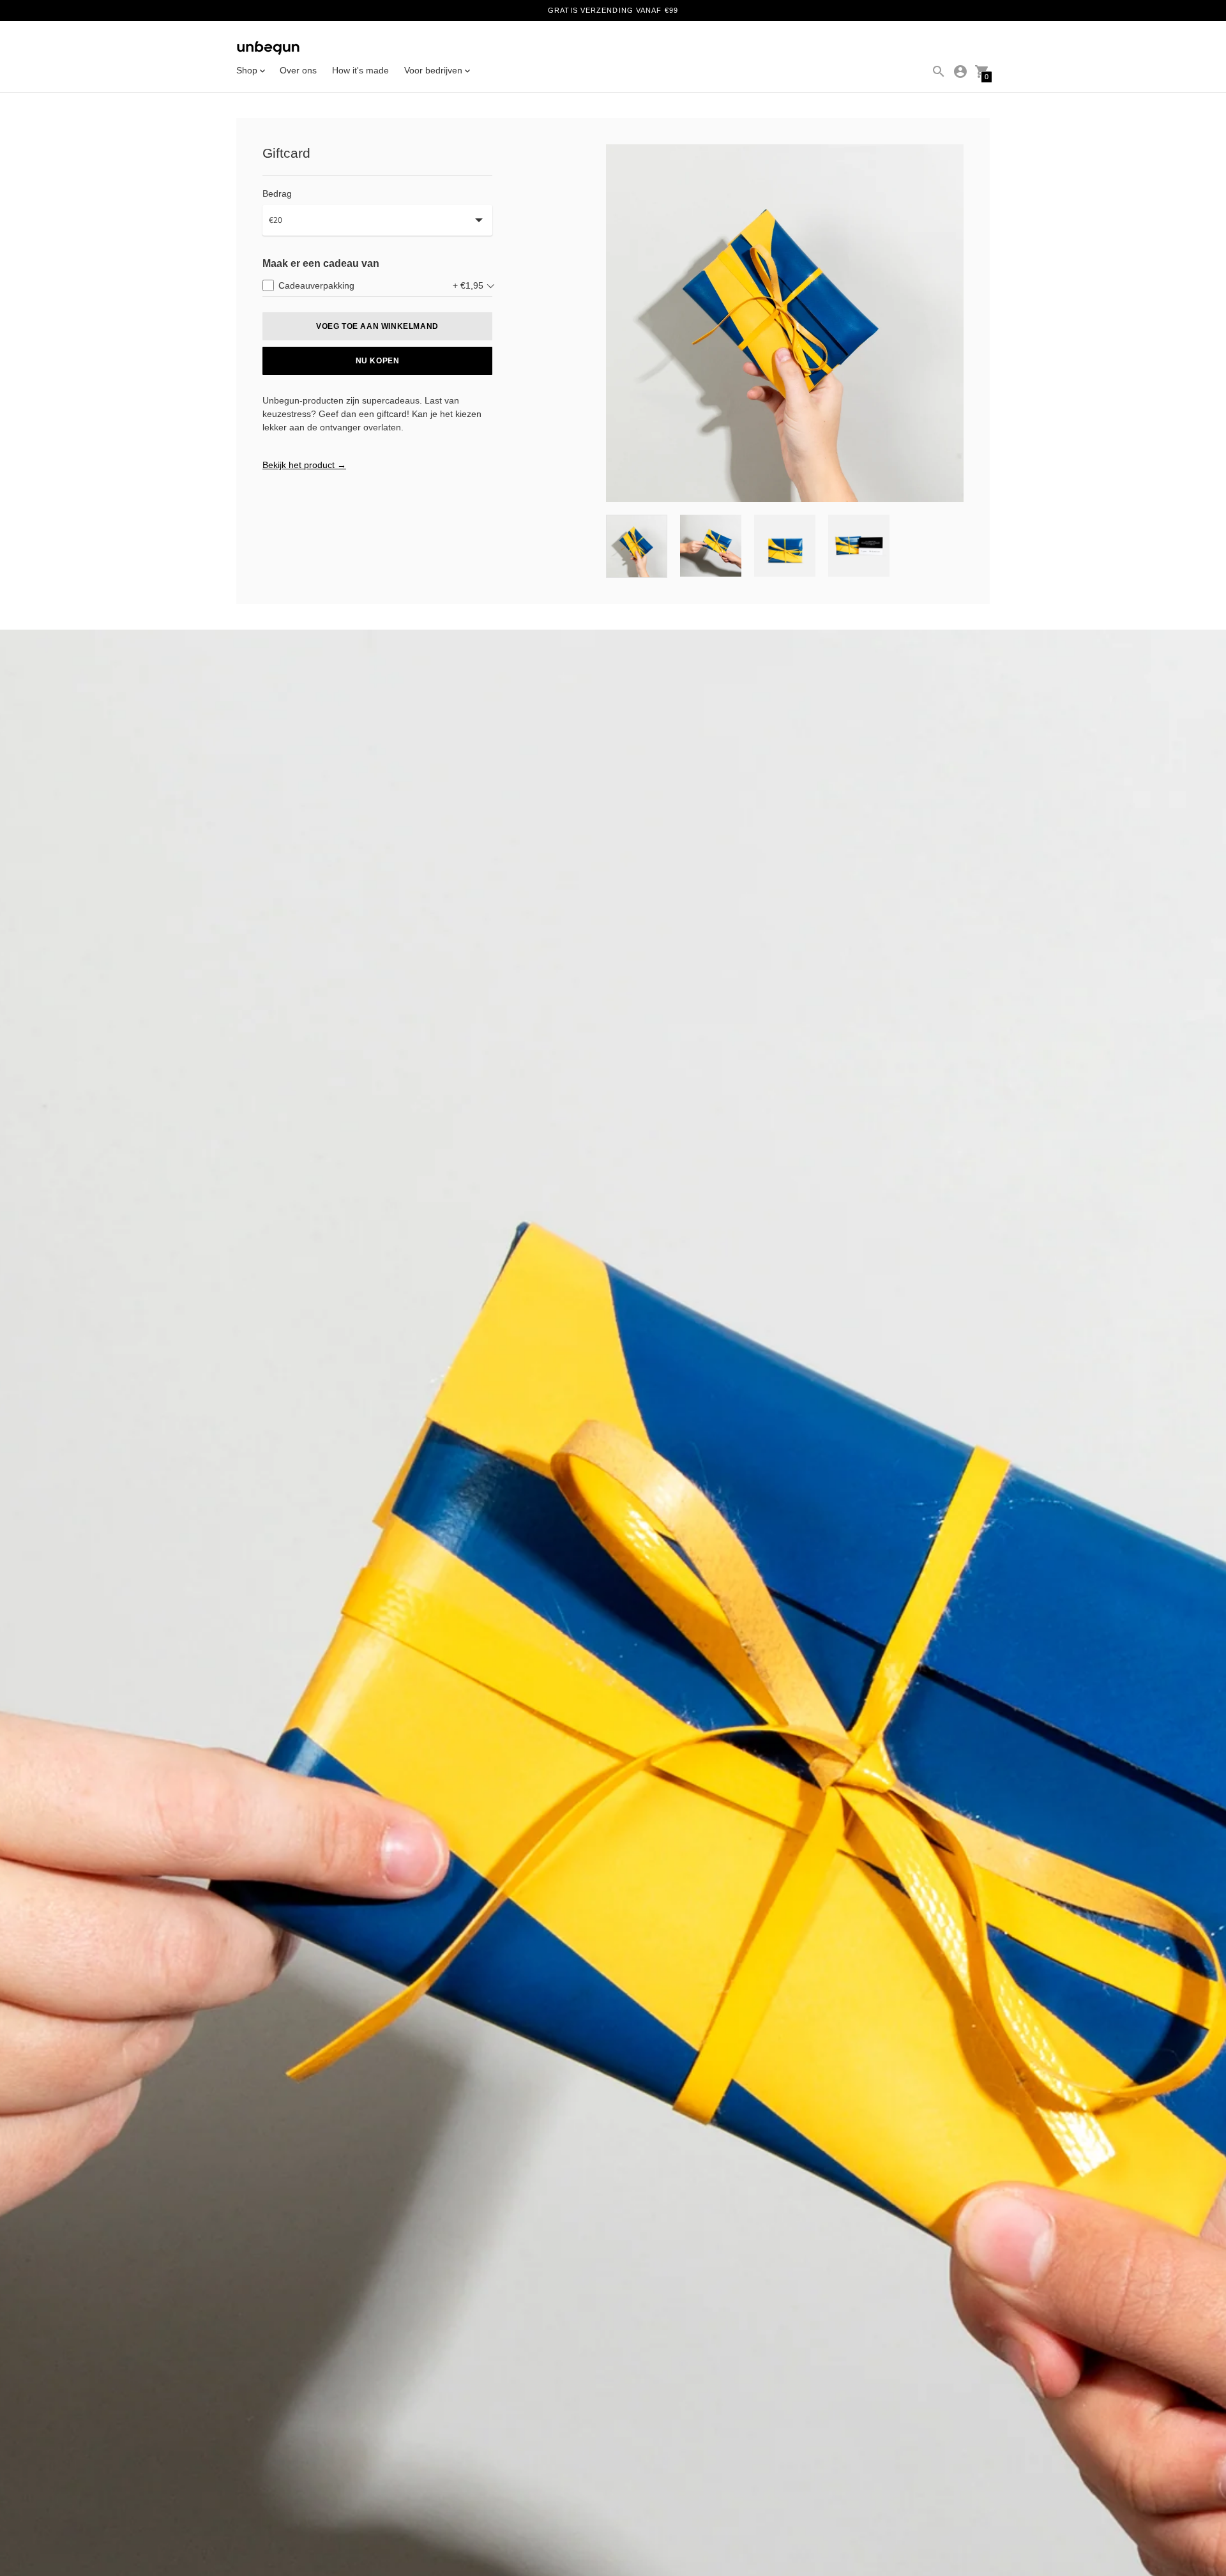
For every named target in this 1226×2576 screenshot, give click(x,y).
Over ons (298, 70)
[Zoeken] (939, 72)
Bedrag (277, 193)
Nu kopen (378, 361)
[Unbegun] (268, 49)
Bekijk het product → (304, 465)
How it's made (360, 70)
